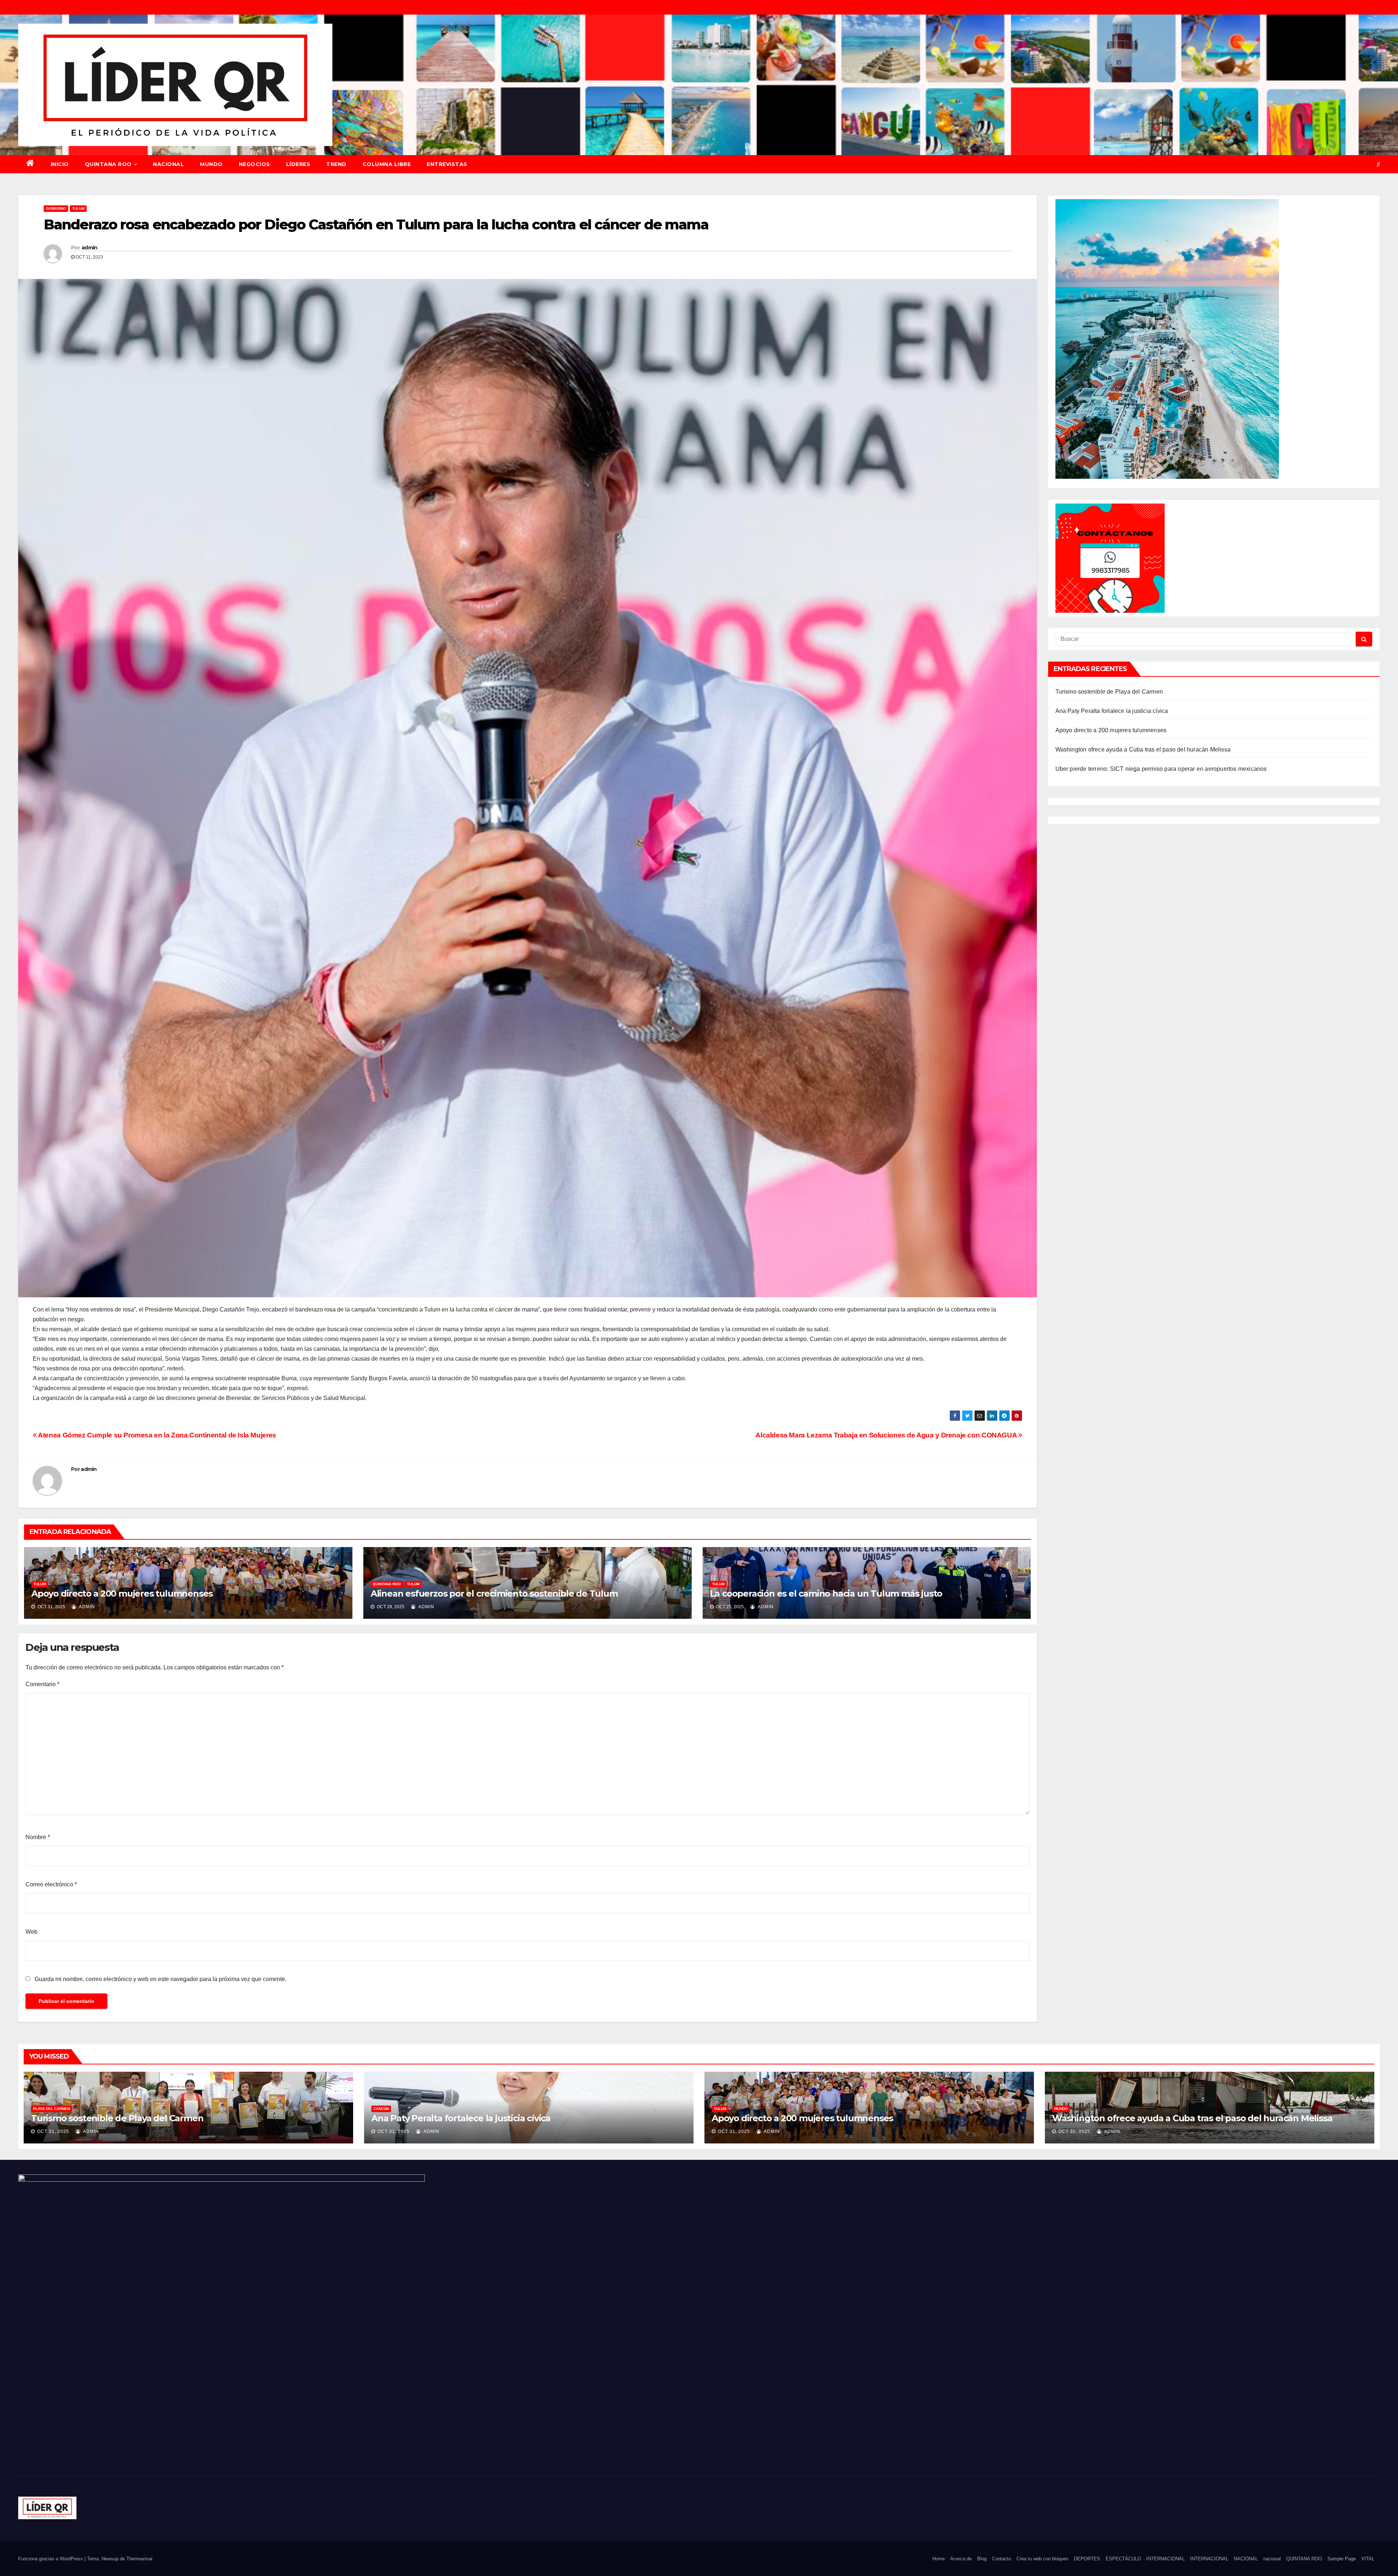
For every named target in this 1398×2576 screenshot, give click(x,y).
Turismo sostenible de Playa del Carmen (1109, 692)
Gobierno (56, 208)
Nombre (38, 1837)
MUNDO (211, 164)
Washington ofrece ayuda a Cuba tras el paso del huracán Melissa (1143, 749)
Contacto (1002, 2559)
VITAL (1368, 2559)
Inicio (60, 164)
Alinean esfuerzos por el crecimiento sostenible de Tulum (494, 1593)
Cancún (381, 2109)
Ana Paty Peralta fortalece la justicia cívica (1112, 711)
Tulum (78, 208)
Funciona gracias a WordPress (51, 2559)
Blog (982, 2559)
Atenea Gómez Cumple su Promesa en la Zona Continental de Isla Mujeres (157, 1435)
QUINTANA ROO (108, 164)
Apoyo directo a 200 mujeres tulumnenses (122, 1593)
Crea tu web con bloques (1042, 2559)
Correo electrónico (51, 1884)
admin (90, 248)
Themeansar (139, 2559)
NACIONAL (168, 164)
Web (31, 1932)
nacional (1272, 2559)
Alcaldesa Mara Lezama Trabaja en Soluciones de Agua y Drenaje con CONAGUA (887, 1435)
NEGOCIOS (254, 164)
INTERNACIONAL (1166, 2559)
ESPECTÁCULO (1123, 2559)
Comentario (42, 1684)
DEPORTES (1087, 2559)
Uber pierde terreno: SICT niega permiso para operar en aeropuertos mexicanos (1161, 769)
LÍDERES (298, 164)
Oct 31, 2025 (53, 2131)
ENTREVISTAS (447, 164)
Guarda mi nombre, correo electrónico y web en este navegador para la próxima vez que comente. (161, 1979)
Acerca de (961, 2559)
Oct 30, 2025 (1074, 2131)
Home (939, 2559)
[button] (1378, 164)
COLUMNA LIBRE (387, 164)
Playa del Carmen (52, 2109)
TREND (336, 164)
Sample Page (1342, 2559)
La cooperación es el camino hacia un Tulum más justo (826, 1593)
